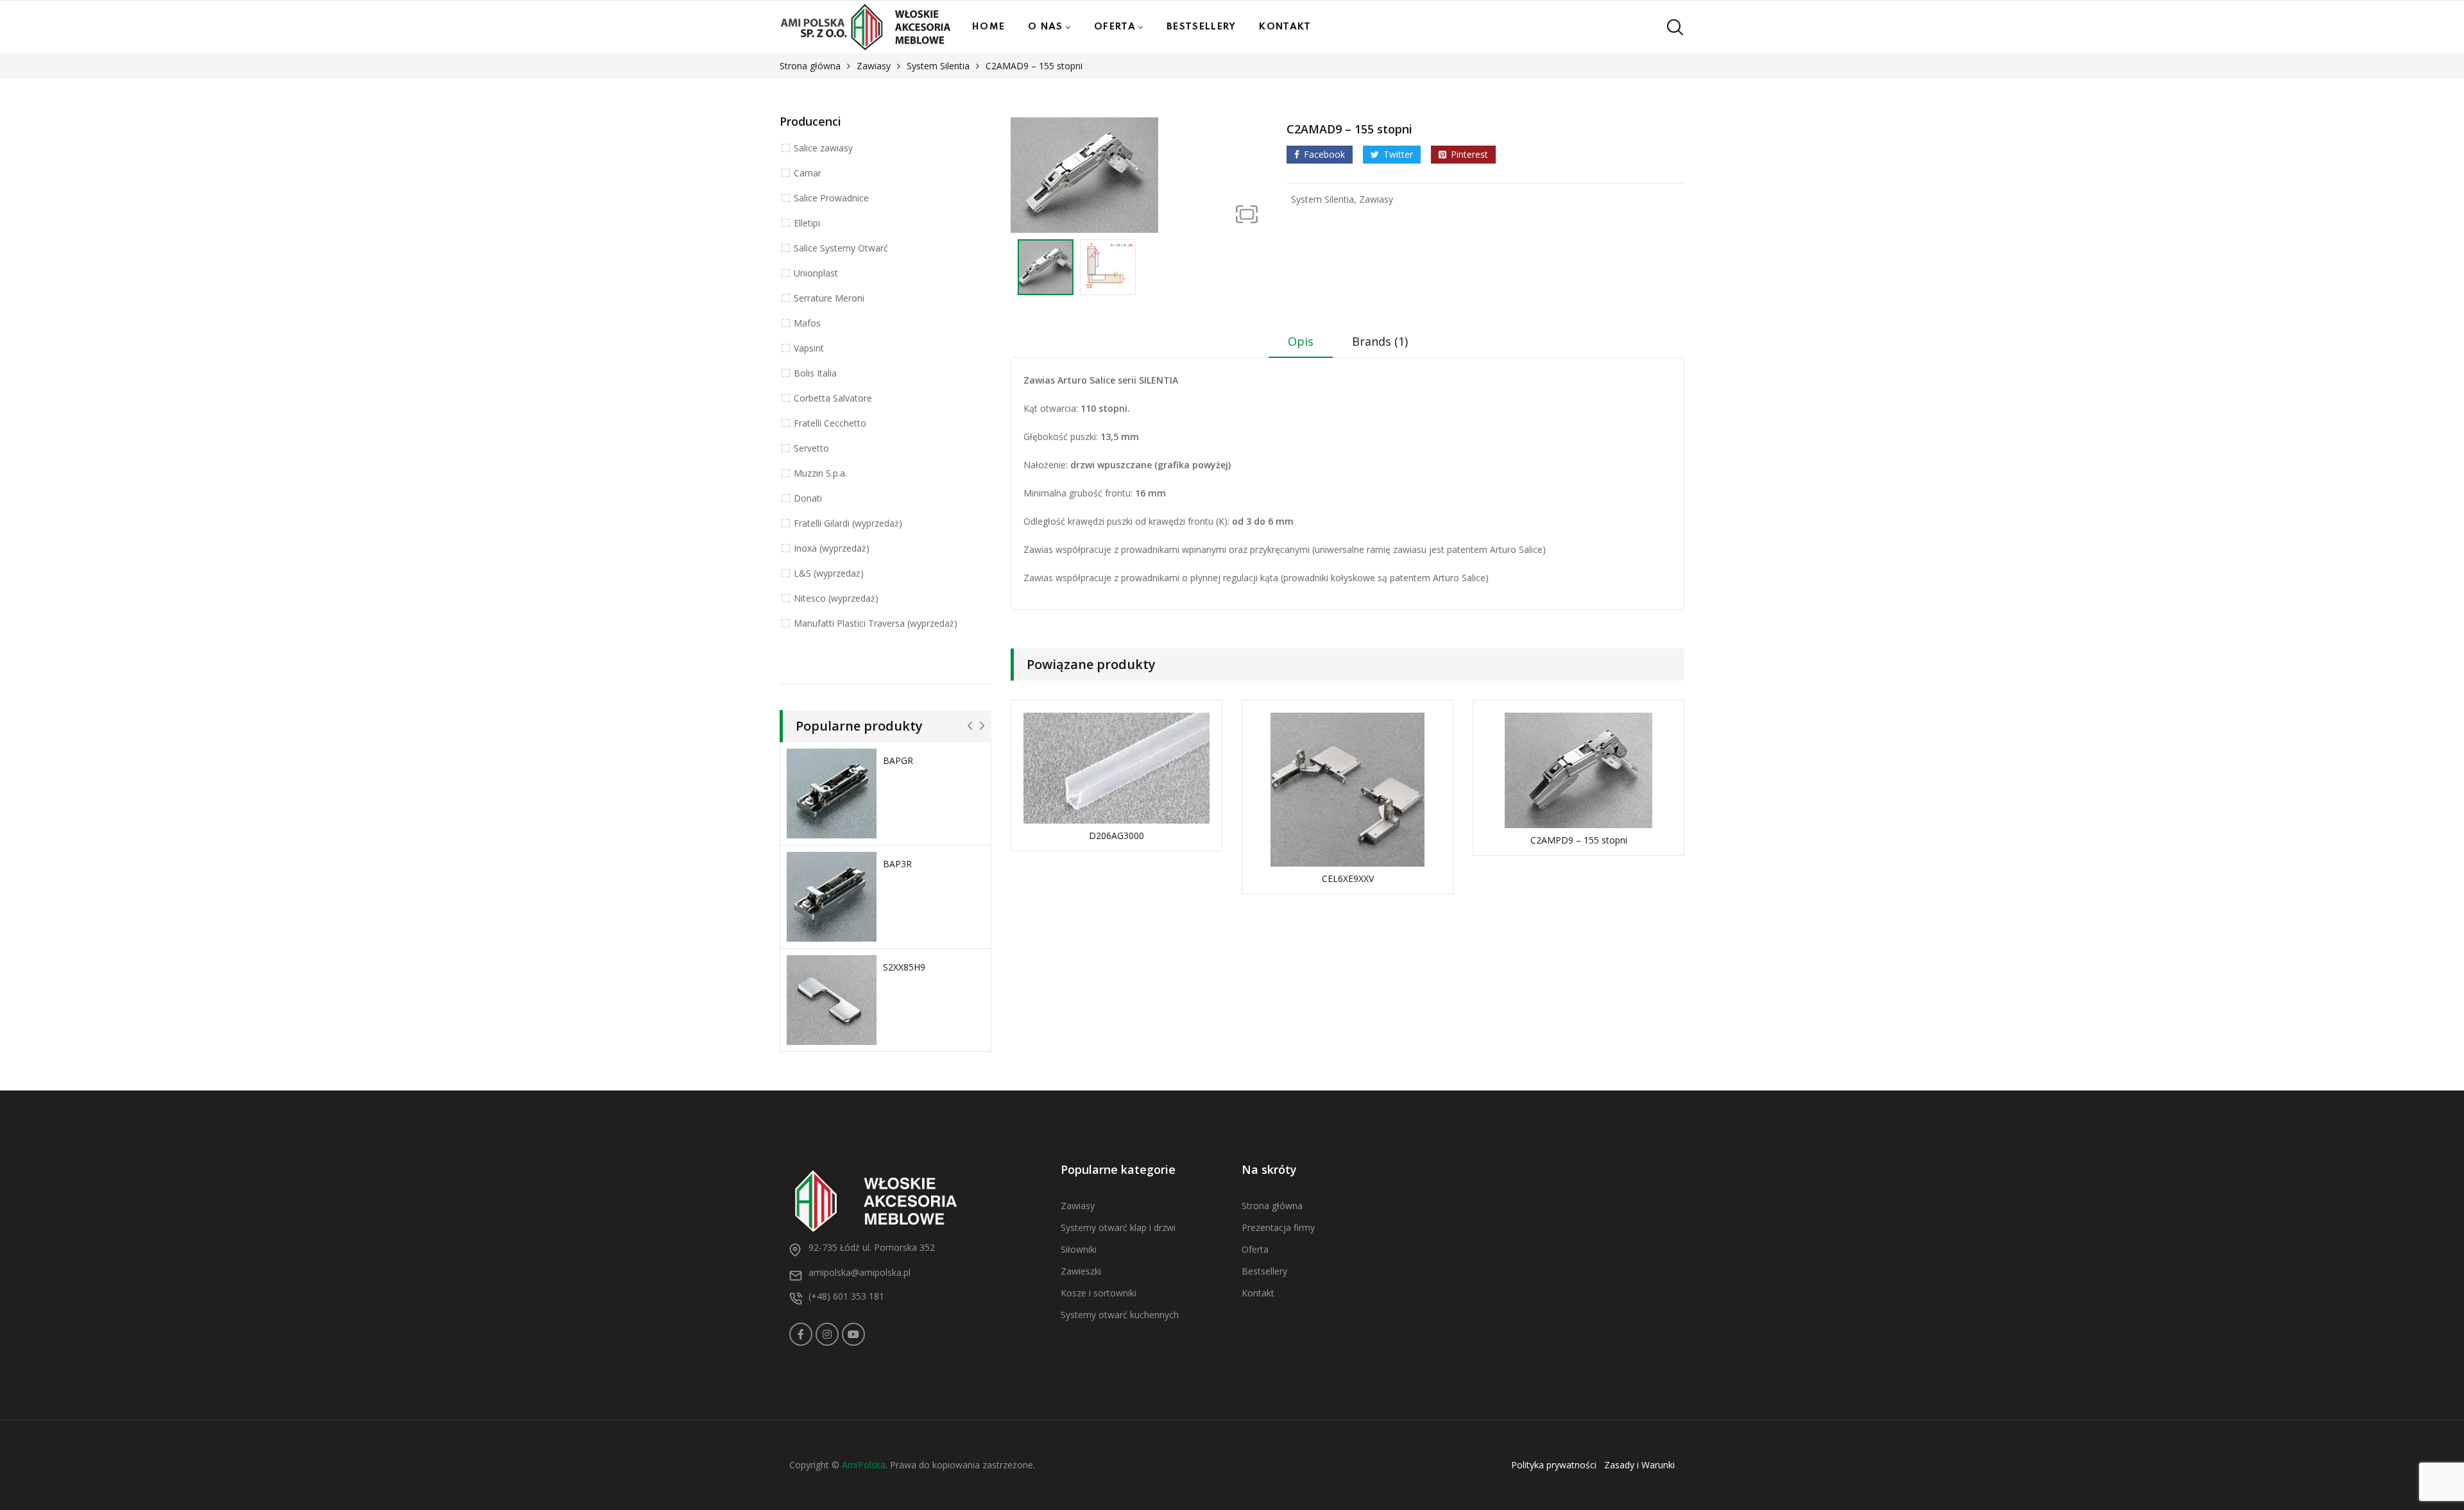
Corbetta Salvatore (833, 398)
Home (988, 27)
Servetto (811, 448)
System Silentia (938, 66)
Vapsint (809, 348)
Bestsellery (1201, 27)
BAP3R (897, 864)
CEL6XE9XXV (1348, 878)
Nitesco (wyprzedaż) (836, 598)
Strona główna (810, 66)
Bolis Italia (815, 373)
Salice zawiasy (823, 148)
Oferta (1115, 27)
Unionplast (816, 273)
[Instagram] (827, 1334)
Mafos (807, 323)
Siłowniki (1079, 1249)
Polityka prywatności (1554, 1465)
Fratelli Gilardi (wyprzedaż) (848, 523)
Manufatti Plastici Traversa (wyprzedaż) (876, 623)
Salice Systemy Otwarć (841, 248)
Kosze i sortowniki (1099, 1293)
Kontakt (1285, 27)
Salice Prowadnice (831, 198)
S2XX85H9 (904, 967)
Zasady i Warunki (1639, 1465)
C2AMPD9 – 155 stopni (1579, 840)
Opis (1301, 341)
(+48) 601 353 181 (846, 1296)
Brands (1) (1380, 341)
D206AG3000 (1116, 836)
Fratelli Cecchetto (830, 423)
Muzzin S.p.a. (820, 473)
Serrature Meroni (829, 298)
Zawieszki (1081, 1271)
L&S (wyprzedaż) (829, 573)
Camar (808, 173)
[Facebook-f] (801, 1334)
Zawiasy (874, 66)
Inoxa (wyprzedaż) (832, 548)
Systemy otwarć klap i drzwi (1118, 1227)
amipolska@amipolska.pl (860, 1272)
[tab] (1301, 346)
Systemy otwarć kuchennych (1120, 1315)
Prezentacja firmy (1278, 1227)
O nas (1046, 27)
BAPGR (898, 760)
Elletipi (807, 223)
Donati (808, 498)
